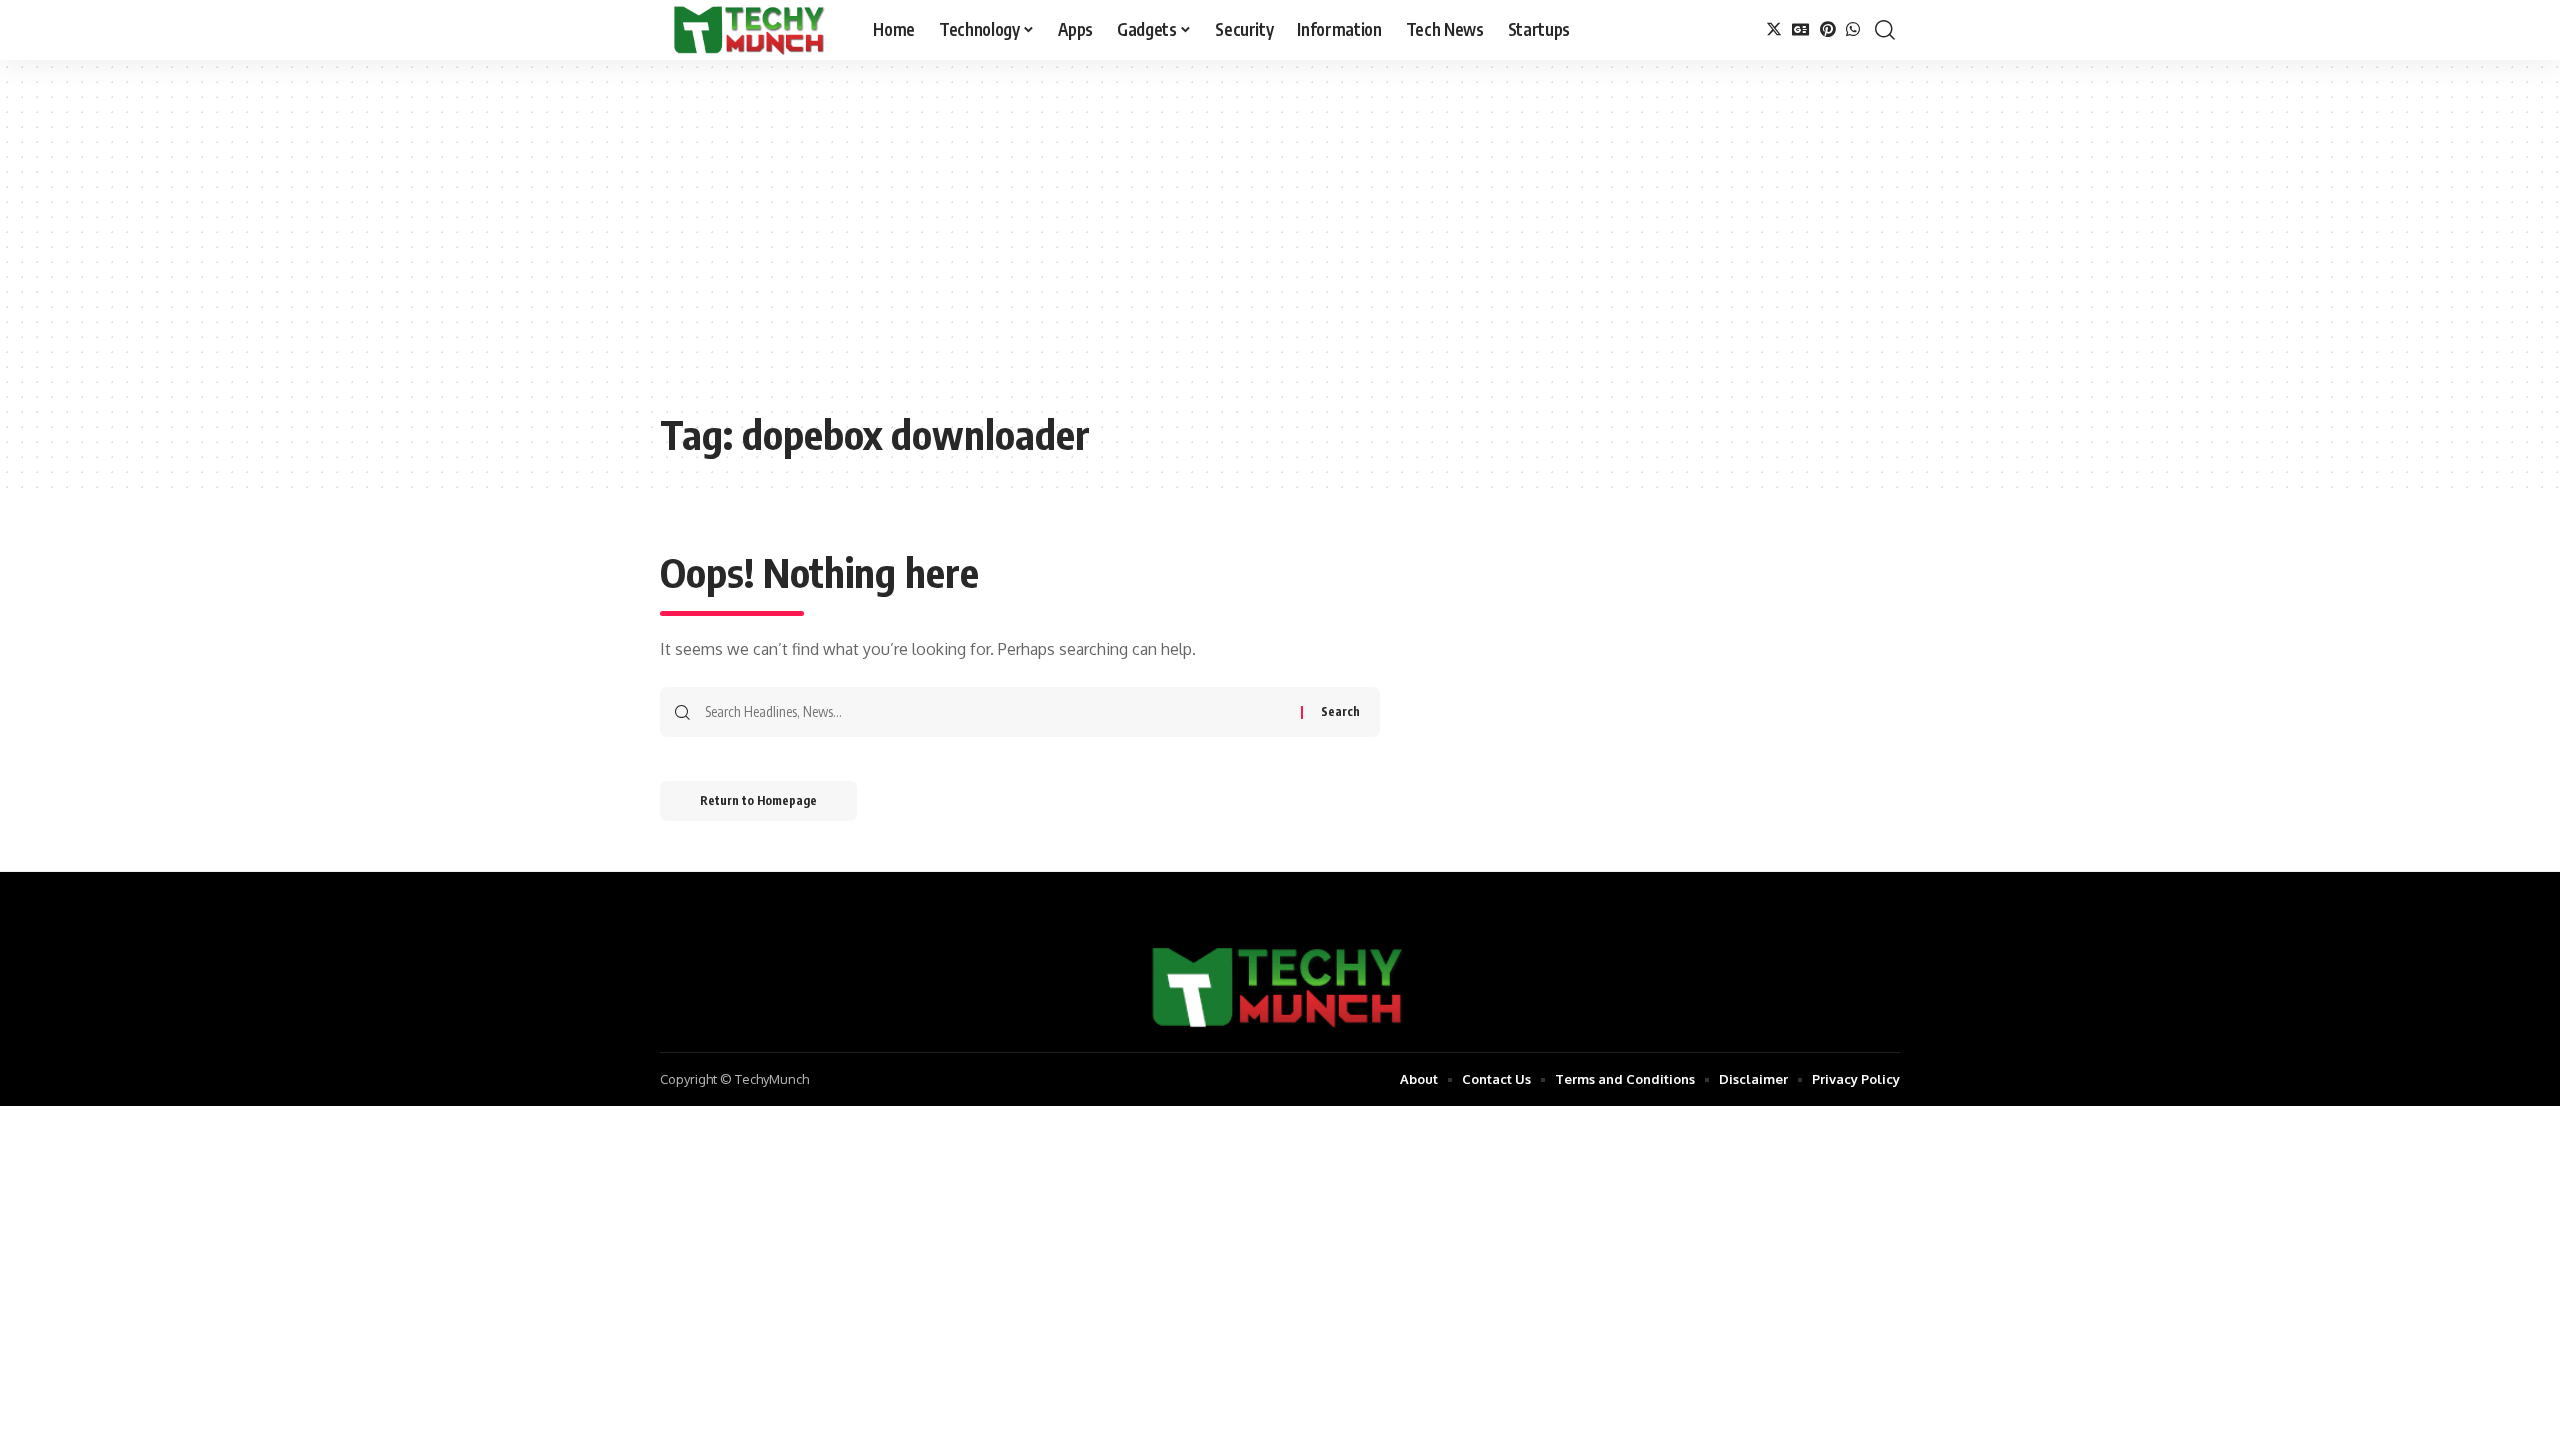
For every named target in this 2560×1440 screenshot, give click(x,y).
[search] (1885, 30)
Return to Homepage (758, 800)
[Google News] (1801, 29)
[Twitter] (1774, 29)
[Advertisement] (1280, 250)
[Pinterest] (1828, 29)
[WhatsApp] (1853, 29)
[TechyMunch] (750, 30)
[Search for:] (995, 712)
